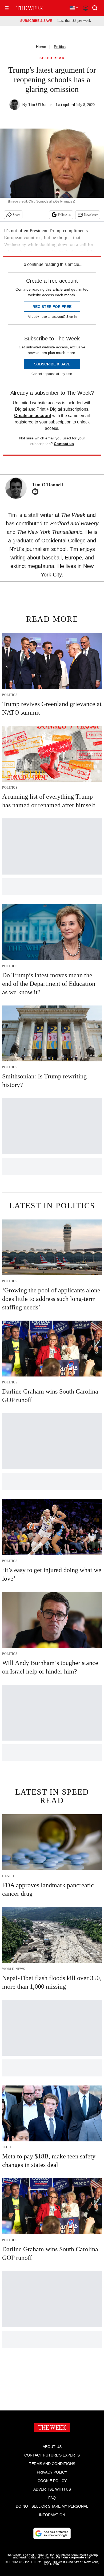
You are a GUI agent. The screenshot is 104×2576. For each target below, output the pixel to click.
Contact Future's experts (52, 2455)
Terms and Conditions (52, 2464)
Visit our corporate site (73, 2557)
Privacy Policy (52, 2472)
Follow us (64, 215)
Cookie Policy (52, 2481)
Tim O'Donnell (41, 104)
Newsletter (91, 215)
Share (16, 215)
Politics (60, 47)
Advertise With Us (52, 2489)
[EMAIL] (37, 492)
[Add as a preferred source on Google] (52, 2533)
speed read (52, 58)
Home (41, 47)
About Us (52, 2447)
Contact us (64, 444)
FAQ (52, 2498)
